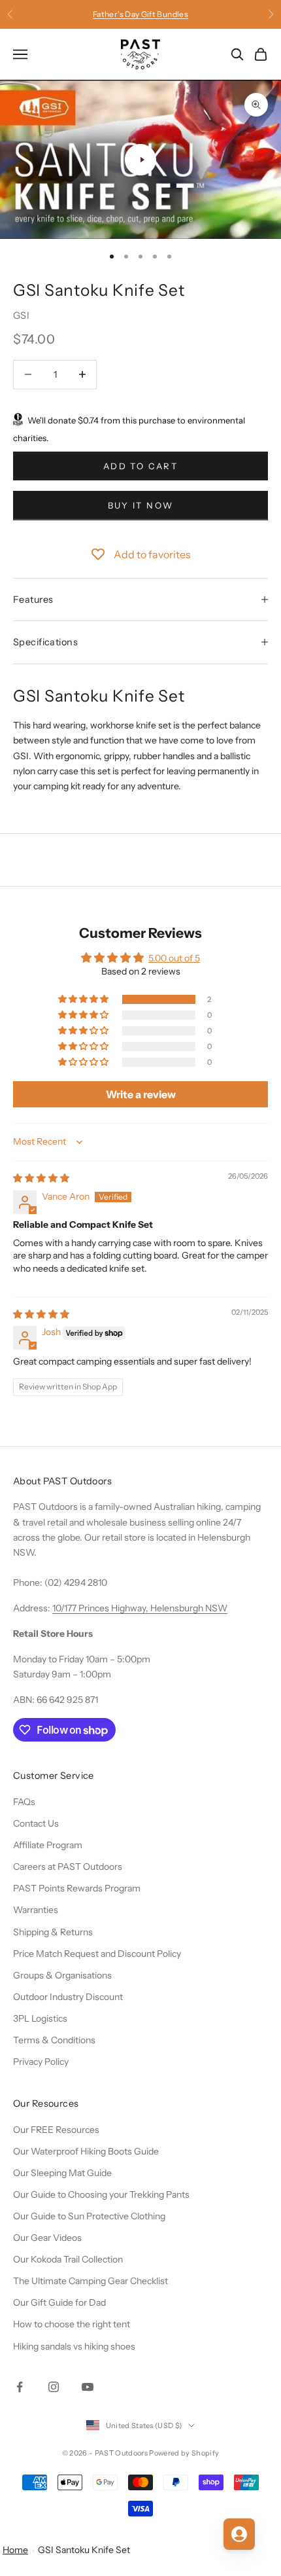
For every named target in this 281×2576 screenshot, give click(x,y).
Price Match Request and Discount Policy (97, 1954)
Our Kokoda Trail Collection (68, 2259)
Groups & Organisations (62, 1975)
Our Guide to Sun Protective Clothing (89, 2216)
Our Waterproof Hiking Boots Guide (86, 2151)
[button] (84, 999)
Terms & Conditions (54, 2040)
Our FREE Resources (56, 2130)
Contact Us (36, 1823)
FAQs (24, 1802)
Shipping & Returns (53, 1932)
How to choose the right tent (72, 2324)
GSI (21, 315)
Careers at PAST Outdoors (68, 1867)
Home (15, 2550)
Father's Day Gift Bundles (140, 13)
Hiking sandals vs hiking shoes (74, 2346)
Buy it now (140, 505)
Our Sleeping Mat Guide (62, 2173)
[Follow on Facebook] (20, 2387)
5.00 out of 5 (174, 958)
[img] (41, 1178)
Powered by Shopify (184, 2453)
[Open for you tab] (239, 2534)
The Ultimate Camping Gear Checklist (91, 2281)
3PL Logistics (40, 2018)
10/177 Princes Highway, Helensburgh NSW (140, 1608)
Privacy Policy (41, 2062)
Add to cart (140, 466)
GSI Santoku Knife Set (84, 2550)
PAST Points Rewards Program (77, 1888)
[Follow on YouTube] (88, 2387)
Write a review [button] (141, 1094)
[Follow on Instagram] (54, 2387)
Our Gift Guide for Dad (59, 2302)
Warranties (36, 1910)
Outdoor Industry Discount (68, 1997)
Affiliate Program (48, 1845)
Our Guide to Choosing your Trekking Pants (101, 2194)
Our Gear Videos (47, 2238)
